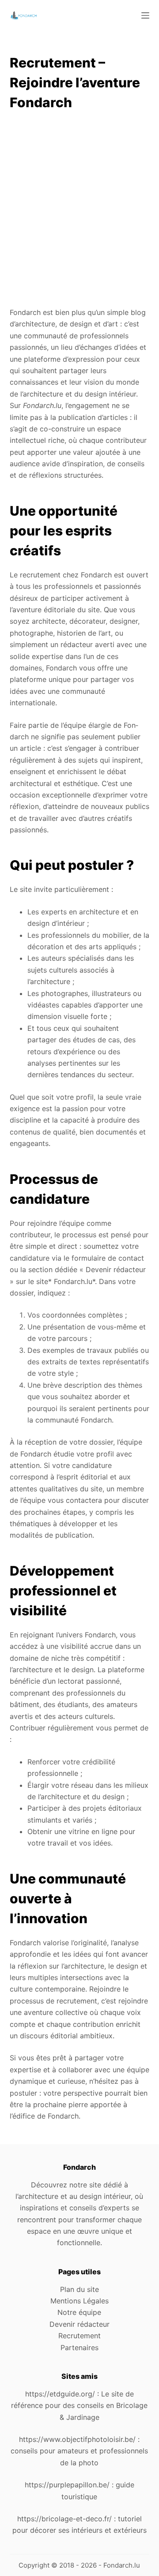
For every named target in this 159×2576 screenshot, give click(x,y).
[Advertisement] (79, 210)
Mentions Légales (79, 2301)
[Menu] (145, 15)
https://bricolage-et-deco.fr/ (64, 2519)
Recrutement (79, 2336)
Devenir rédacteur (79, 2324)
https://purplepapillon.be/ (67, 2485)
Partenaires (79, 2348)
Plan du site (79, 2289)
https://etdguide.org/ (60, 2394)
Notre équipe (79, 2312)
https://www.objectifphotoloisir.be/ (77, 2439)
